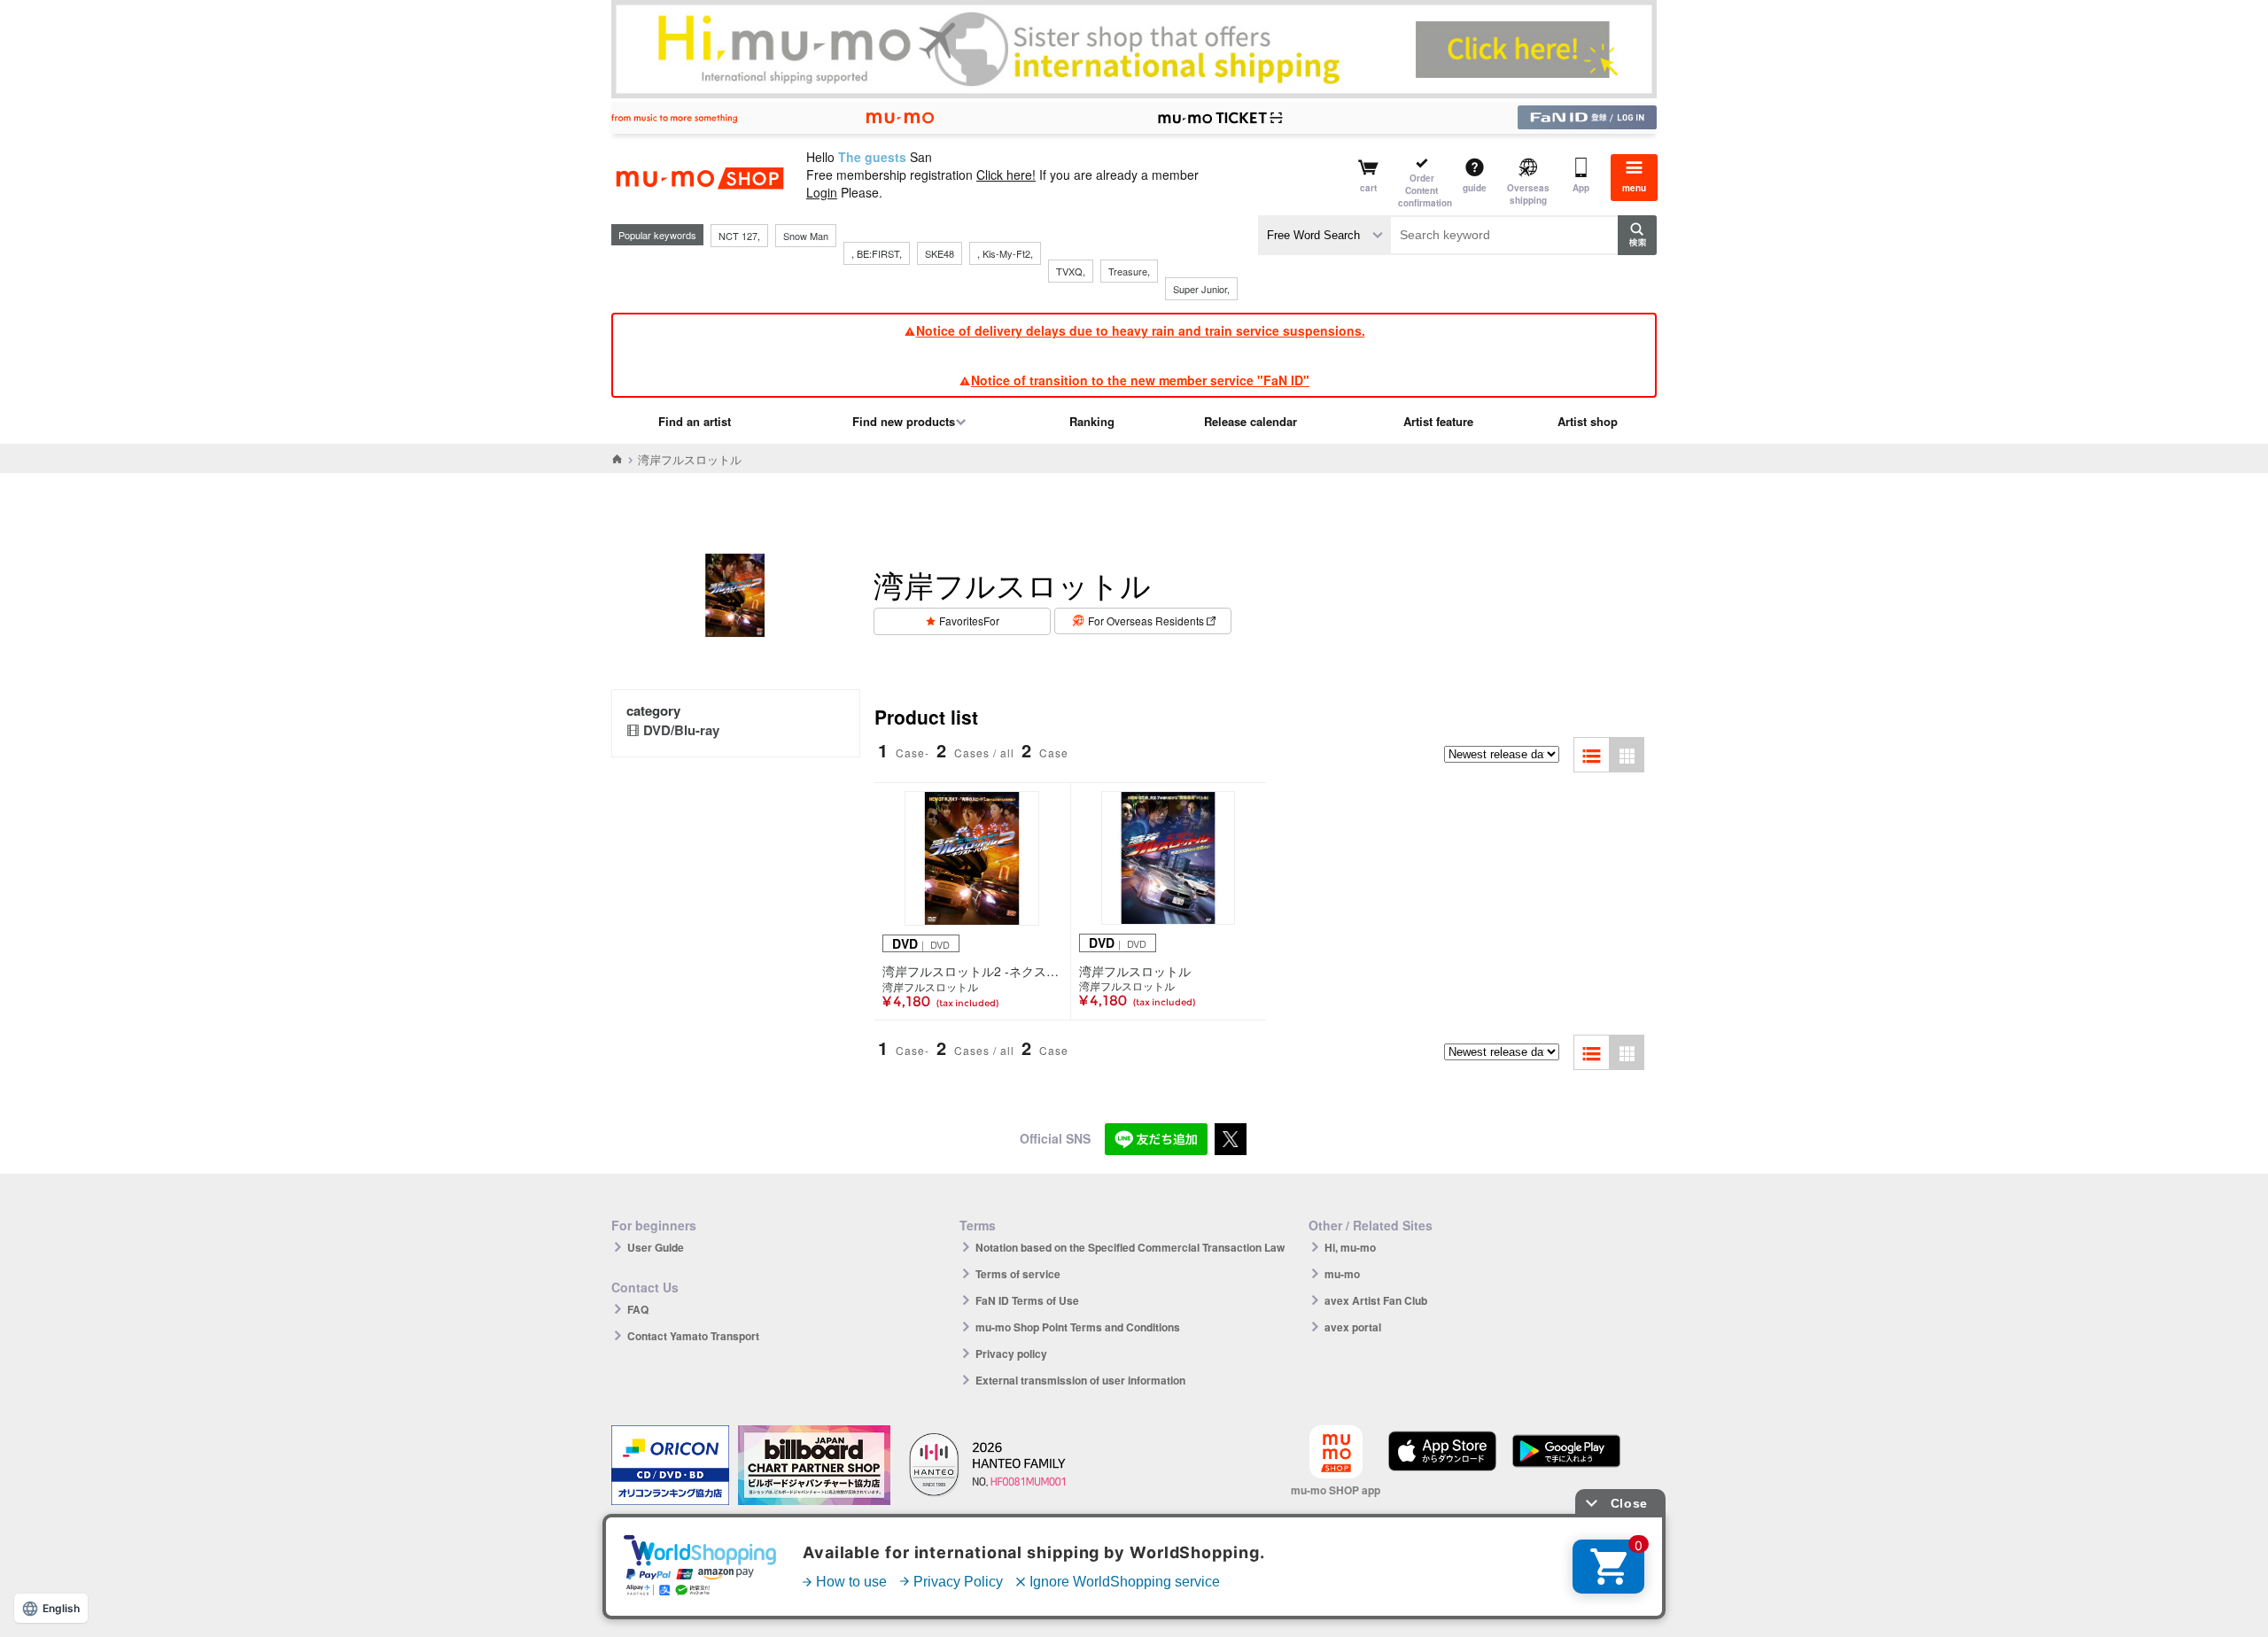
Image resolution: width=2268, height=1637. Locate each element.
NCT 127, (739, 236)
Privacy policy (1011, 1354)
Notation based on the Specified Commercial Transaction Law (1130, 1247)
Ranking (1092, 421)
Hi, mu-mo (1350, 1247)
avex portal (1353, 1327)
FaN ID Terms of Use (1027, 1300)
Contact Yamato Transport (693, 1336)
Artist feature (1438, 421)
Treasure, (1129, 271)
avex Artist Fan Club (1376, 1300)
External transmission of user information (1080, 1380)
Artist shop (1588, 421)
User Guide (656, 1247)
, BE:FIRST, (877, 253)
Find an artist (695, 421)
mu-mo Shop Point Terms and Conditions (1078, 1327)
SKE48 (940, 253)
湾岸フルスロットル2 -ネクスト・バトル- (972, 971)
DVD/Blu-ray (681, 730)
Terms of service (1018, 1274)
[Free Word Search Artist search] (1324, 235)
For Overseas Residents (1146, 621)
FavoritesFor (969, 621)
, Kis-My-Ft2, (1005, 253)
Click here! (1006, 175)
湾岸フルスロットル (930, 987)
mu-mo (1342, 1274)
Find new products (904, 421)
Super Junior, (1201, 289)
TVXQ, (1071, 271)
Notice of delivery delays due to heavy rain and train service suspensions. (1141, 330)
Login (822, 192)
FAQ (638, 1309)
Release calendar (1251, 421)
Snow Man (806, 236)
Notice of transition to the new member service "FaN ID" (1140, 380)
